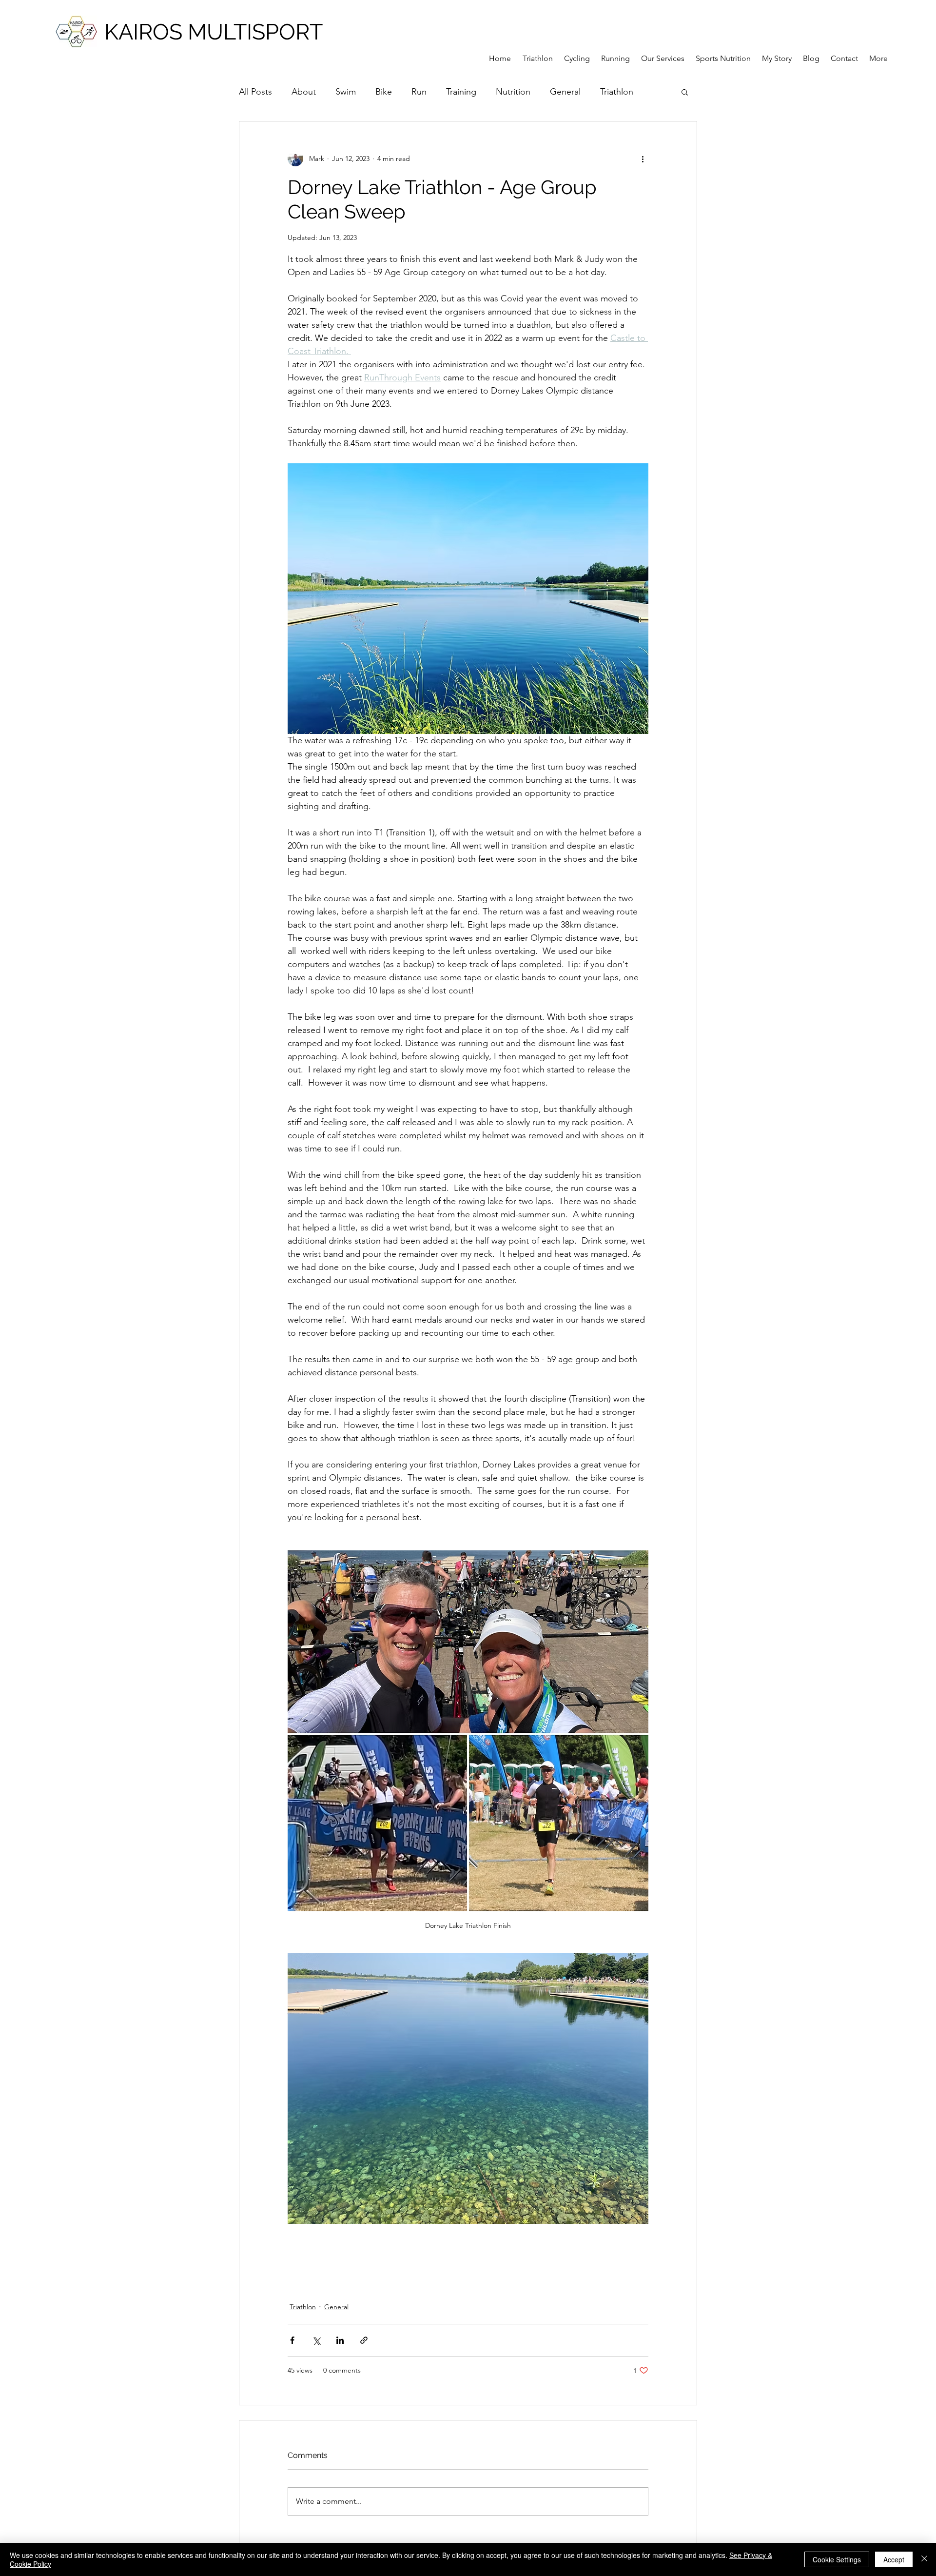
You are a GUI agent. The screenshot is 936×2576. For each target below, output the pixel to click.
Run (419, 92)
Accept (894, 2559)
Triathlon (617, 92)
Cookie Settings (837, 2559)
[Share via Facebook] (292, 2340)
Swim (346, 92)
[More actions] (643, 159)
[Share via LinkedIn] (340, 2340)
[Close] (924, 2559)
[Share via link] (364, 2340)
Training (461, 92)
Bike (384, 92)
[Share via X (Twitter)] (316, 2340)
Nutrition (513, 92)
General (565, 92)
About (304, 92)
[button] (685, 92)
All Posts (255, 92)
